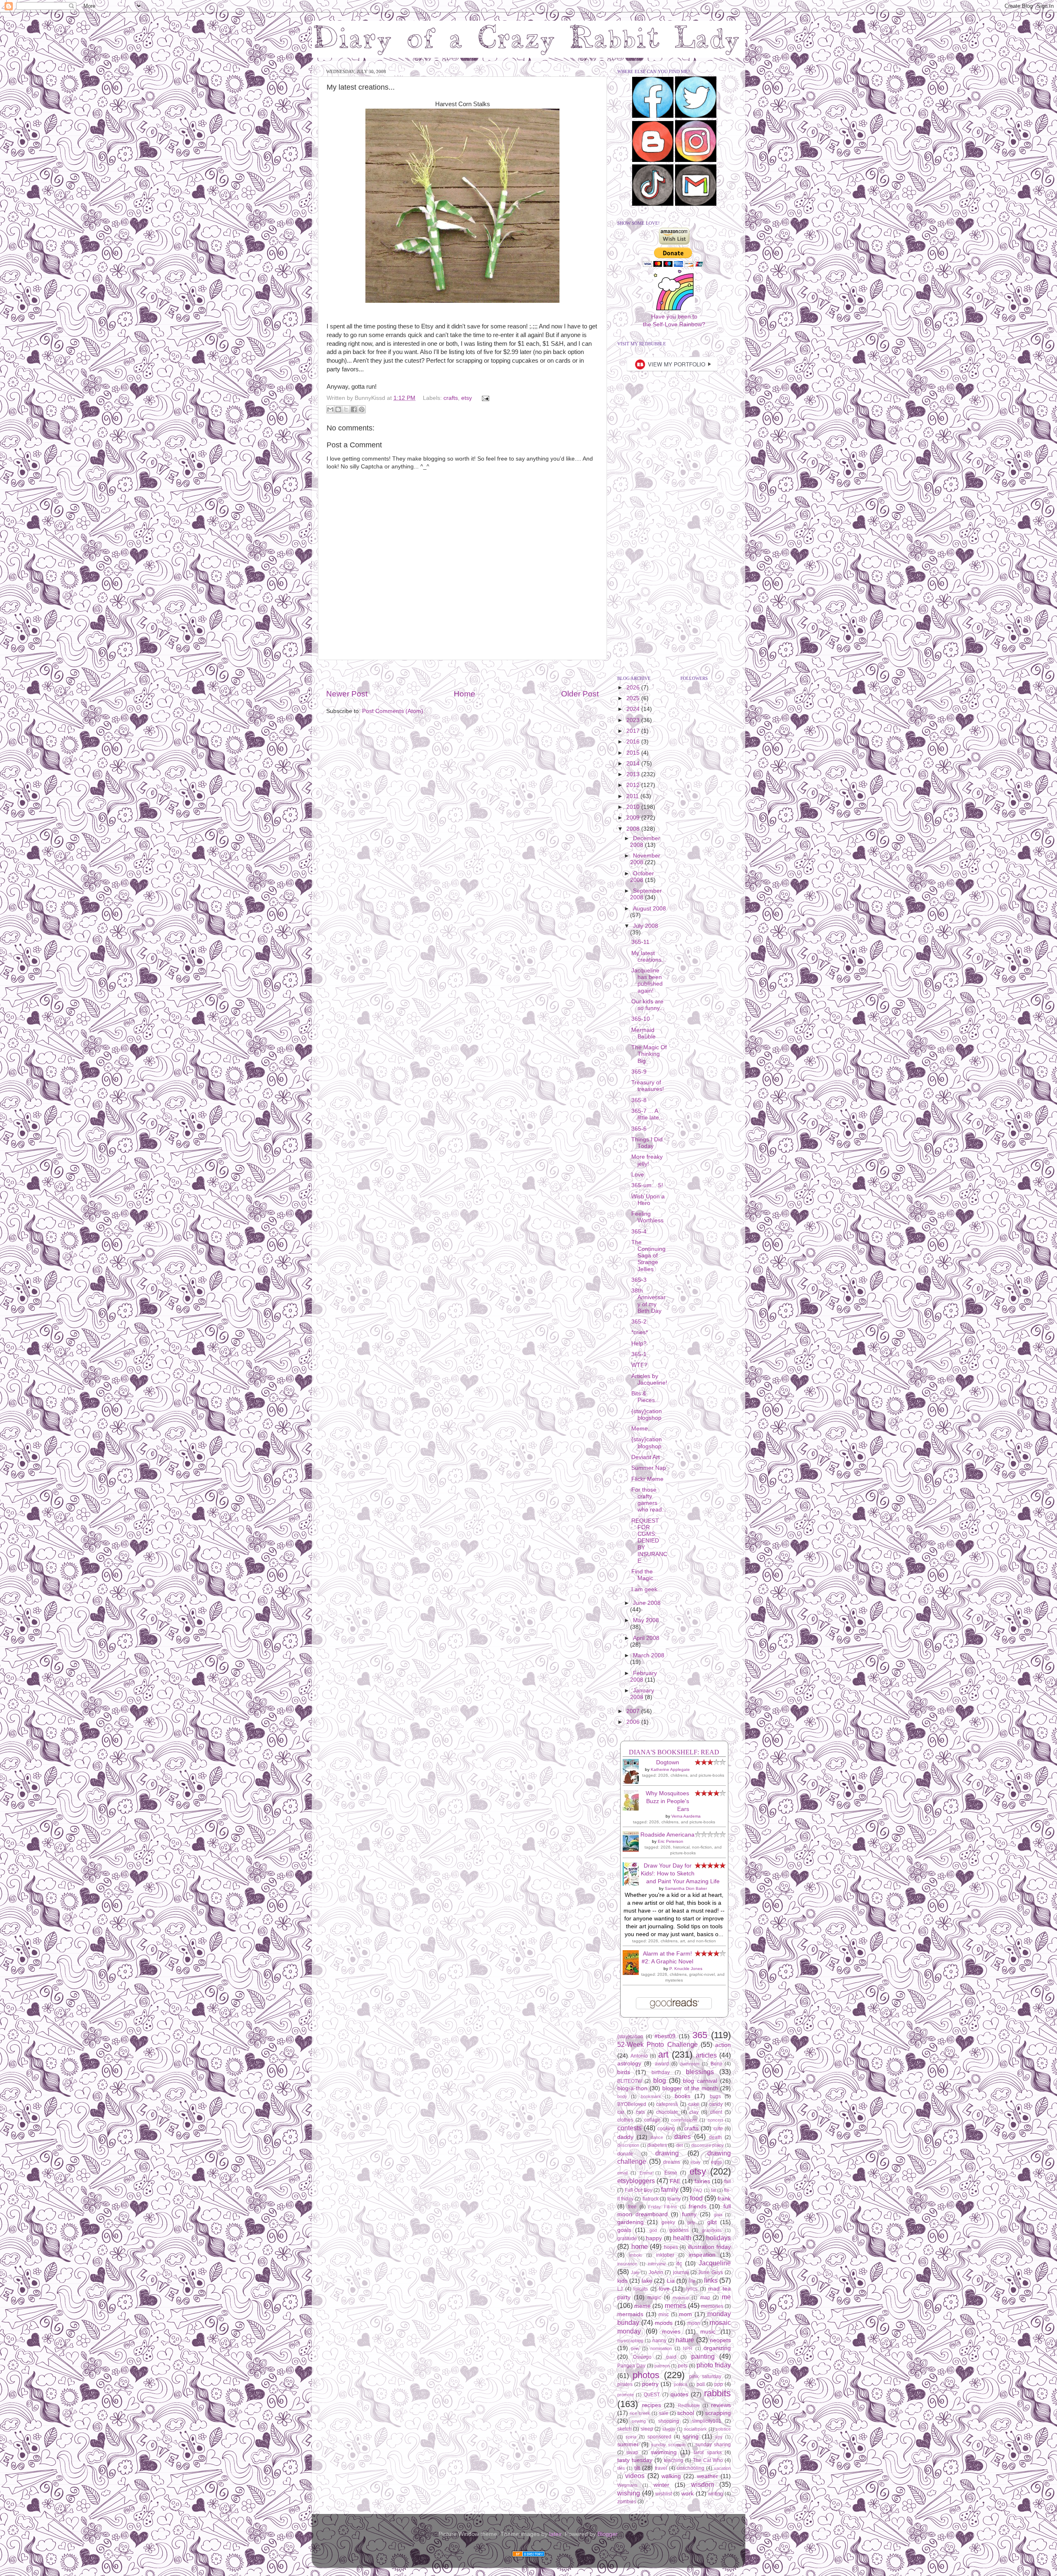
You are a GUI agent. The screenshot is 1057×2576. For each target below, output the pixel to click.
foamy (674, 2199)
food (696, 2198)
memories (712, 2306)
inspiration (702, 2255)
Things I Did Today (647, 1143)
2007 (634, 1711)
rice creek (640, 2413)
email (622, 2173)
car (621, 2112)
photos (646, 2375)
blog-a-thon (632, 2088)
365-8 (639, 1100)
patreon (662, 2366)
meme (642, 2306)
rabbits (717, 2393)
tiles (621, 2468)
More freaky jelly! (647, 1160)
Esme (671, 2173)
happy (654, 2238)
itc (679, 2264)
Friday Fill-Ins (663, 2207)
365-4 (639, 1232)
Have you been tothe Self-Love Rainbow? (674, 321)
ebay (696, 2162)
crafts (451, 398)
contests (629, 2128)
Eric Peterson (671, 1841)
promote (626, 2395)
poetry (650, 2384)
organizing (717, 2348)
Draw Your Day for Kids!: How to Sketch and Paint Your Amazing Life (680, 1874)
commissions (684, 2120)
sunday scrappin (668, 2445)
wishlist (664, 2494)
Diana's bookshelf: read (674, 1752)
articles (706, 2055)
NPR (688, 2348)
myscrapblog (630, 2341)
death (715, 2137)
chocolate (667, 2112)
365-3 (639, 1280)
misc (664, 2315)
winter (661, 2485)
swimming (664, 2452)
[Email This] (330, 409)
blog (660, 2080)
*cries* (640, 1332)
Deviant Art (646, 1457)
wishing (629, 2493)
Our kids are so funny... (648, 1005)
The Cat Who (708, 2460)
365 (700, 2035)
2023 (634, 720)
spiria (631, 2437)
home (640, 2246)
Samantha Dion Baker (686, 1888)
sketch (624, 2429)
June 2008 (647, 1603)
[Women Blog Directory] (528, 2555)
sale (664, 2413)
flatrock (651, 2199)
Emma (646, 2173)
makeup (681, 2298)
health (682, 2238)
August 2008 (649, 909)
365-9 (639, 1072)
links (711, 2280)
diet (679, 2145)
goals (624, 2230)
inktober (665, 2255)
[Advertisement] (462, 674)
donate (625, 2154)
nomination (661, 2348)
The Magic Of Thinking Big (649, 1054)
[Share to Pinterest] (362, 409)
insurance (627, 2264)
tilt (637, 2468)
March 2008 (649, 1655)
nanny (659, 2341)
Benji (716, 2064)
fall (728, 2182)
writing (716, 2494)
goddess (679, 2230)
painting (703, 2356)
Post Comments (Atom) (393, 711)
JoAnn (656, 2272)
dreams (672, 2162)
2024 (634, 709)
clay (694, 2112)
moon (694, 2323)
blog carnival (700, 2081)
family (670, 2189)
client (716, 2112)
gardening (630, 2222)
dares (683, 2136)
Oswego (642, 2357)
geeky (668, 2222)
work (687, 2494)
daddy (625, 2137)
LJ (620, 2289)
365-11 (640, 942)
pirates (625, 2384)
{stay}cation (630, 2037)
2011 (633, 796)
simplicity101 (707, 2421)
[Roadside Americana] (633, 1850)
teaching (674, 2460)
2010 (634, 807)
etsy (467, 398)
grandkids (712, 2230)
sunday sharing (713, 2445)
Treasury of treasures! (648, 1086)
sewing (639, 2421)
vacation (722, 2468)
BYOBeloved (632, 2104)
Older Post (580, 694)
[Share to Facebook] (354, 409)
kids (622, 2281)
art (663, 2054)
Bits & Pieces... (646, 1397)
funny (689, 2214)
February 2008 (643, 1677)
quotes (679, 2394)
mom (685, 2314)
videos (635, 2476)
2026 (634, 688)
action (723, 2045)
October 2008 (642, 877)
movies (671, 2332)
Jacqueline (715, 2263)
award (662, 2064)
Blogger (607, 2534)
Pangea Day (631, 2366)
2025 (634, 698)
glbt (712, 2222)
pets (683, 2366)
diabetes (657, 2145)
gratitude (627, 2239)
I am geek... (647, 1589)
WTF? (639, 1365)
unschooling (691, 2468)
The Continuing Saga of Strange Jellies (648, 1256)
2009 (634, 818)
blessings (700, 2072)
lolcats (641, 2289)
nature (685, 2340)
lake (647, 2281)
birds (624, 2072)
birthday (661, 2072)
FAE (675, 2181)
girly (691, 2222)
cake (694, 2104)
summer (628, 2444)
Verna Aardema (686, 1816)
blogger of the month (690, 2088)
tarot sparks (707, 2452)
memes (675, 2305)
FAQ (698, 2190)
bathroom (690, 2064)
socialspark (695, 2429)
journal (681, 2272)
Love (638, 1175)
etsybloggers (636, 2181)
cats (640, 2112)
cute (718, 2129)
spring (691, 2437)
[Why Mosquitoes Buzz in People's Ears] (633, 1809)
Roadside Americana (667, 1835)
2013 (634, 774)
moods (664, 2323)
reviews (721, 2405)
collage (652, 2120)
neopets (720, 2340)
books (683, 2096)
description (628, 2145)
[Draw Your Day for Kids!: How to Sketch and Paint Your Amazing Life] (633, 1884)
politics (681, 2384)
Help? (639, 1344)
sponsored (659, 2437)
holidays (718, 2238)
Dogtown (668, 1762)
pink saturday (705, 2376)
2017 (634, 731)
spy (719, 2437)
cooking (666, 2129)
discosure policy (707, 2145)
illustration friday (710, 2247)
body (622, 2096)
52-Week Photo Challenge (658, 2044)
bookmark (651, 2096)
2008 (634, 829)
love (664, 2289)
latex (555, 2534)
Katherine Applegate (670, 1769)
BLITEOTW (630, 2081)
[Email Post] (484, 398)
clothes (625, 2120)
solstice (723, 2429)
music (708, 2332)
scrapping (718, 2413)
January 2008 (642, 1694)
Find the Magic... (645, 1575)
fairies (702, 2181)
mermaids (630, 2314)
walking (671, 2476)
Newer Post (347, 694)
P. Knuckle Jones (686, 1969)
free (632, 2207)
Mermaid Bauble (643, 1033)
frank (724, 2199)
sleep (647, 2429)
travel (661, 2468)
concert (715, 2120)
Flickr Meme (647, 1479)
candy (716, 2104)
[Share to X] (346, 409)
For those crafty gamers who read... (649, 1500)
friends (698, 2206)
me (726, 2297)
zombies (627, 2502)
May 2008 (646, 1620)
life (692, 2281)
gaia (718, 2215)
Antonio (639, 2056)
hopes (671, 2247)
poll (701, 2384)
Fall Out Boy (638, 2190)
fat (713, 2190)
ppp (719, 2384)
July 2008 (646, 926)
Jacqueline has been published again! (647, 981)
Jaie (635, 2272)
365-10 (641, 1019)
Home (465, 694)
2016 (634, 742)
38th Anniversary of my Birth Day (648, 1301)
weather (707, 2476)
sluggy (669, 2429)
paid (671, 2357)
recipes (652, 2405)
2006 (634, 1722)
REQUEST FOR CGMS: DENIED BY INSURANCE (649, 1541)
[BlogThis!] (338, 409)
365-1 (639, 1354)
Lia (671, 2281)
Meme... (642, 1429)
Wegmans (627, 2485)
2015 (634, 753)
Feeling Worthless (647, 1217)
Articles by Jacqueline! (649, 1379)
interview (657, 2264)
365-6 (639, 1129)
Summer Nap (649, 1468)
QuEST (652, 2395)
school (686, 2413)
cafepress (667, 2104)
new (635, 2348)
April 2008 (646, 1638)
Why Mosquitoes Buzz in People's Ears (667, 1801)
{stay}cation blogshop (647, 1415)
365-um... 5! (647, 1185)
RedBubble (689, 2405)
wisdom (703, 2484)
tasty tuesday (635, 2460)
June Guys (710, 2272)
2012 (634, 785)
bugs (715, 2096)
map (705, 2298)
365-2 (639, 1322)
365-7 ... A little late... (648, 1114)
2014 (634, 764)
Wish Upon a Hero (648, 1200)
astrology (629, 2064)
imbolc (636, 2255)
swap (632, 2452)
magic (654, 2298)
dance (657, 2137)
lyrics (692, 2289)
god (653, 2230)
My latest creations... (649, 956)
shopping (669, 2421)
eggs (717, 2162)
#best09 (665, 2036)
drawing (667, 2153)
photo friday (714, 2365)
